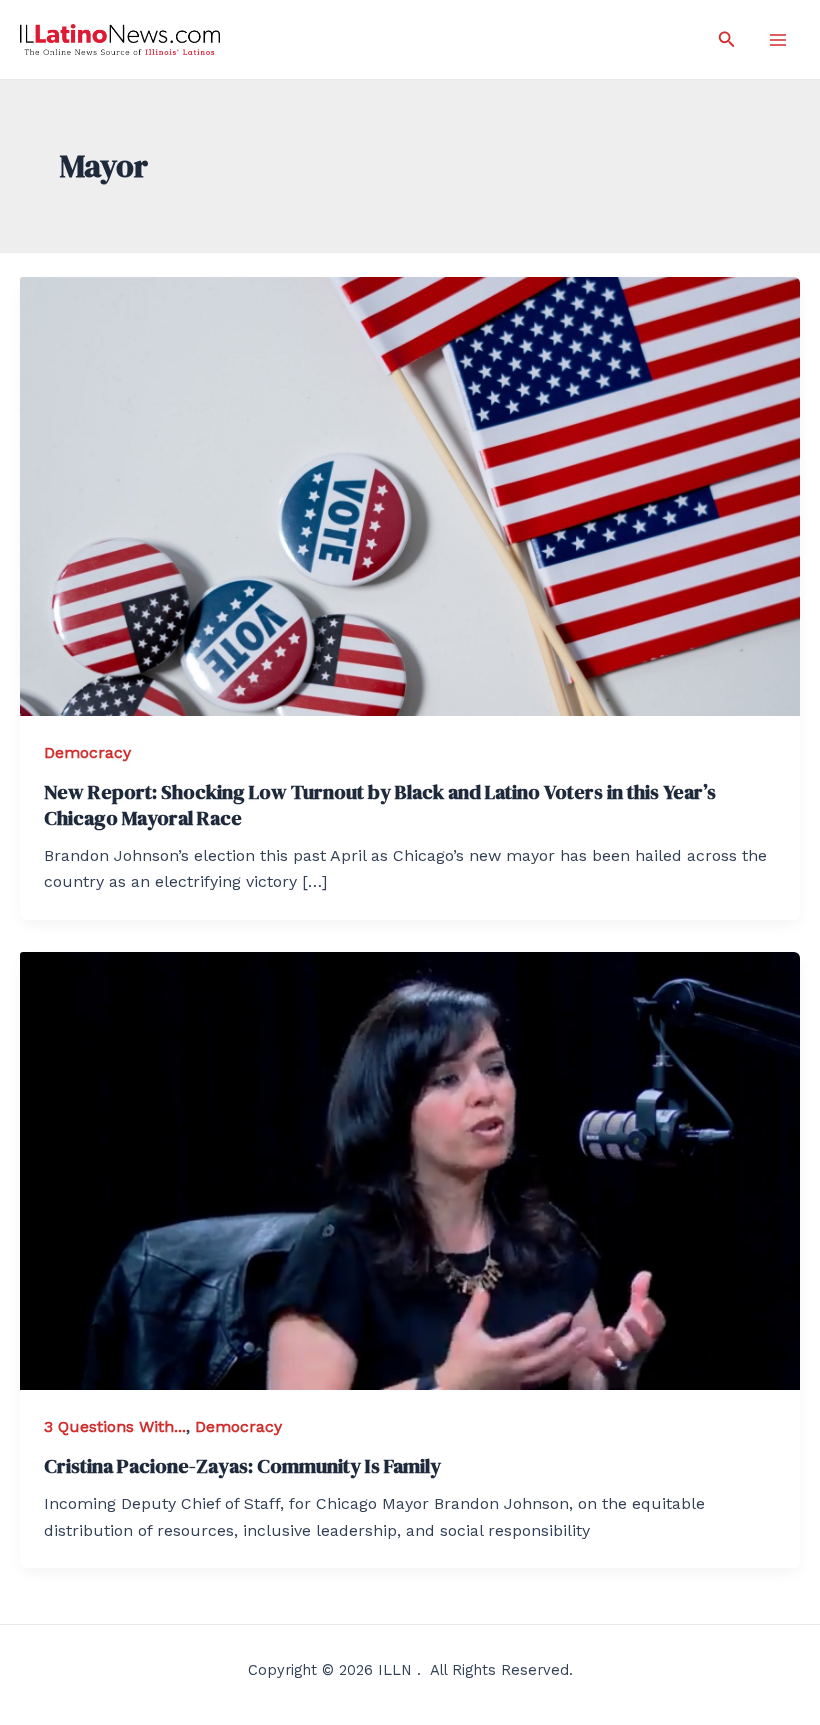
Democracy (87, 752)
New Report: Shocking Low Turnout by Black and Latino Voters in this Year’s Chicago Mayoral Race (380, 805)
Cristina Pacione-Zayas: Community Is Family (242, 1466)
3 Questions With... (115, 1426)
